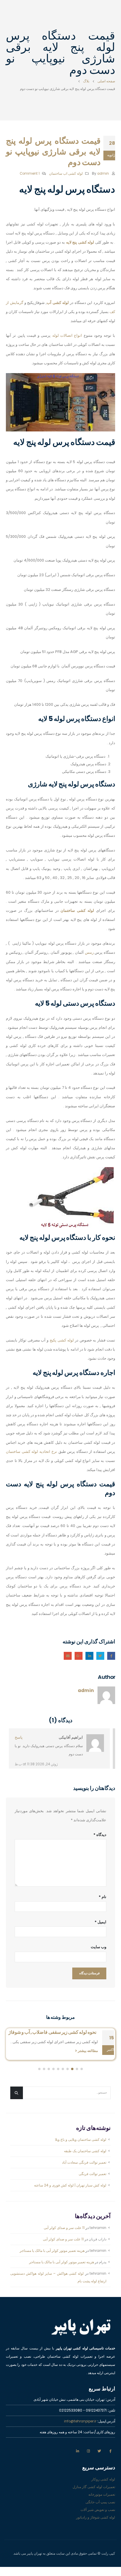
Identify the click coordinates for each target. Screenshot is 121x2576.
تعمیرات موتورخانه (102, 2564)
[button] (82, 2139)
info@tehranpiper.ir (80, 2491)
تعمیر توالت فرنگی (93, 2243)
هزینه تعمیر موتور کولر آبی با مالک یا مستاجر (52, 2320)
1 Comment (30, 174)
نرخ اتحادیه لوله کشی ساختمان (31, 1452)
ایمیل (68, 1656)
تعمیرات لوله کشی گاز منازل (94, 2557)
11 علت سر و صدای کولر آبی (64, 2297)
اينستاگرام (88, 2521)
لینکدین (78, 2521)
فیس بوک (110, 2521)
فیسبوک (111, 1656)
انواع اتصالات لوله (67, 335)
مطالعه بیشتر (87, 2121)
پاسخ (19, 1737)
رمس (89, 952)
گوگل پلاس (79, 1656)
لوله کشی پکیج (62, 1340)
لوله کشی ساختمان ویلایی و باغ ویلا (81, 2209)
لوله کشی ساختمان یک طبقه (85, 2221)
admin (103, 174)
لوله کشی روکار (103, 2549)
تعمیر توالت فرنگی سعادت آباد (84, 2232)
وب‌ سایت (99, 1947)
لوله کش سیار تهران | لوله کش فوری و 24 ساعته (70, 2255)
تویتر (99, 2521)
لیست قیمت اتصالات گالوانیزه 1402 (53, 2093)
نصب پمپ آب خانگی (100, 2572)
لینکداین (89, 1656)
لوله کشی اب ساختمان (66, 174)
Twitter (100, 1656)
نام (102, 1897)
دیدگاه (100, 1835)
